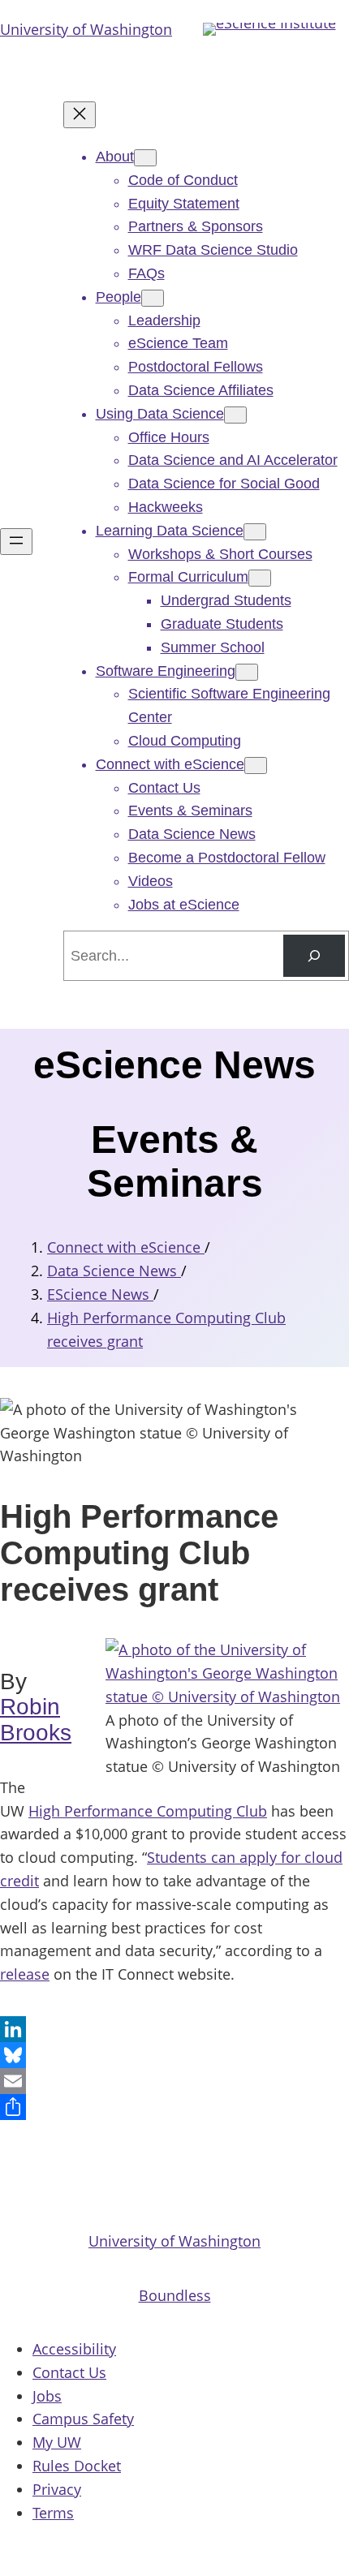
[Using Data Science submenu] (235, 415)
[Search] (314, 956)
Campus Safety (83, 2419)
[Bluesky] (174, 2055)
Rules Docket (77, 2466)
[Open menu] (16, 542)
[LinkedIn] (174, 2029)
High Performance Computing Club (148, 1811)
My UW (57, 2442)
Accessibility (74, 2349)
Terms (53, 2513)
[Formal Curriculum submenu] (260, 578)
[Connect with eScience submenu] (256, 765)
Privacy (57, 2489)
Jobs (47, 2396)
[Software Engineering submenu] (247, 672)
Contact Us (69, 2372)
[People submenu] (153, 298)
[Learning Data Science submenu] (255, 532)
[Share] (174, 2107)
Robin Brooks (36, 1720)
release (25, 1974)
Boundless (175, 2295)
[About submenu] (145, 158)
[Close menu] (80, 115)
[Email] (174, 2081)
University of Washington (86, 29)
